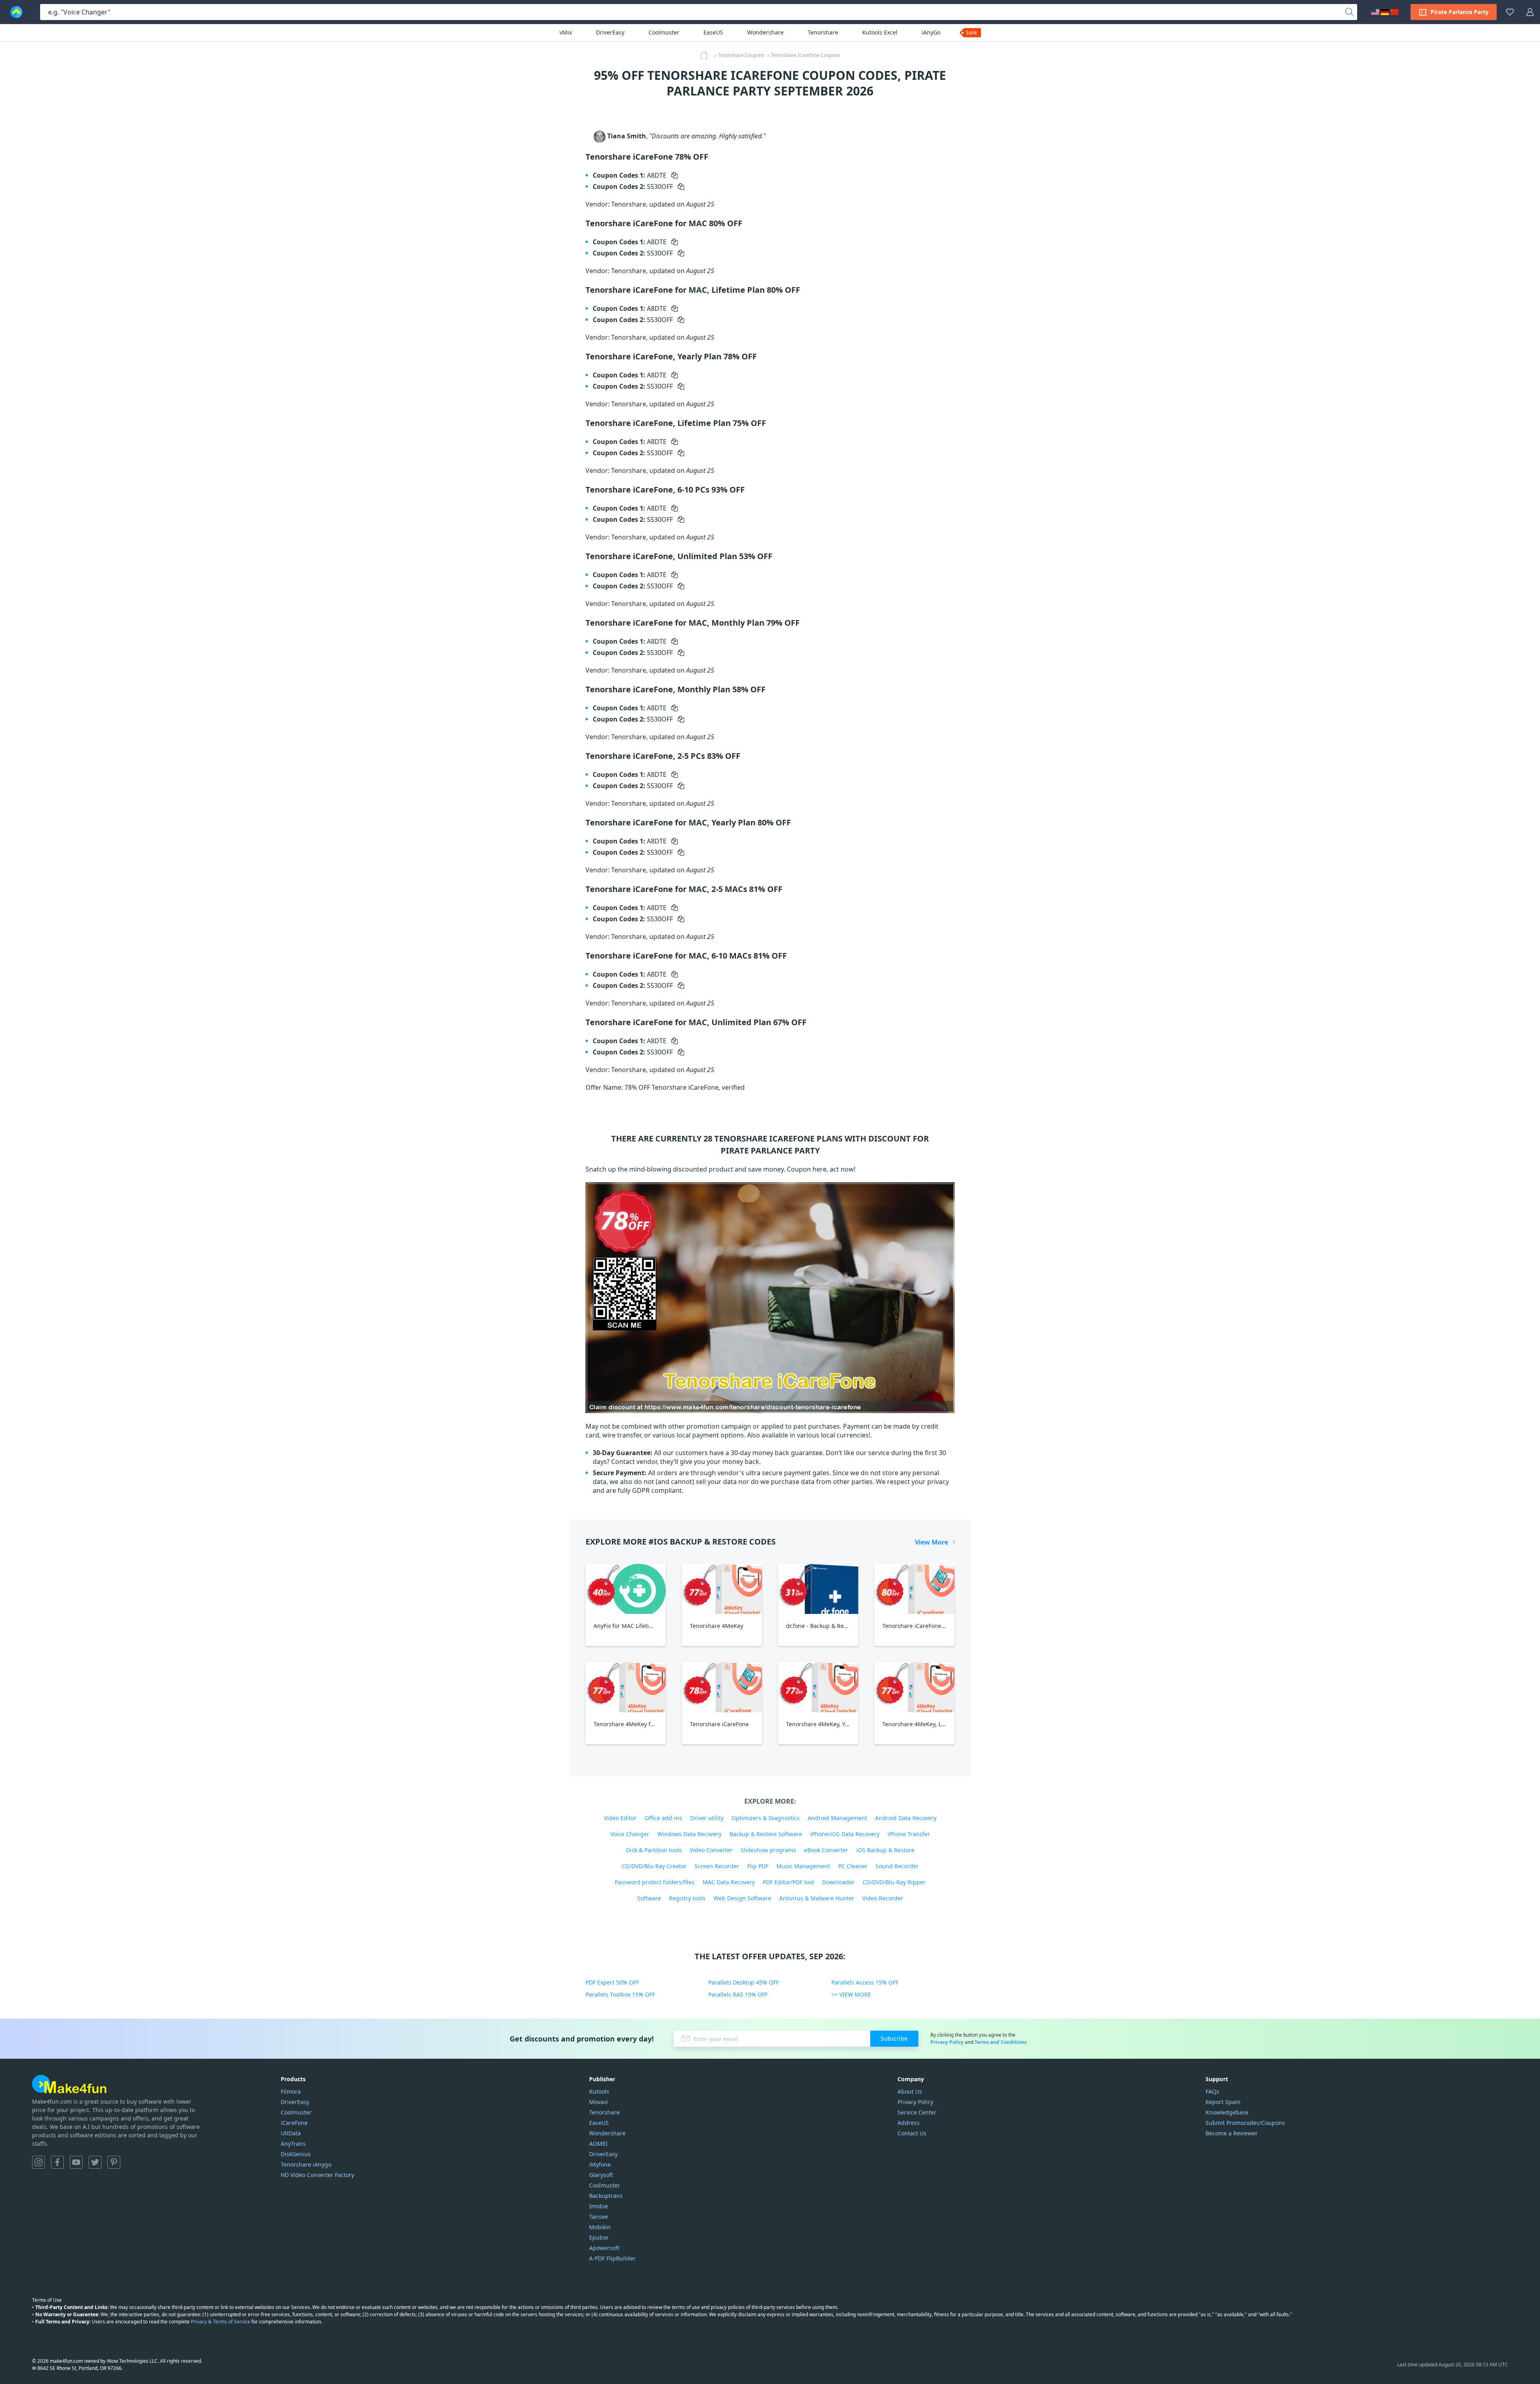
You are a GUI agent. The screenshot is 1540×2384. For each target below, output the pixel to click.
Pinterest (114, 2162)
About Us (910, 2091)
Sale (971, 32)
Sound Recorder (897, 1866)
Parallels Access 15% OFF (865, 1982)
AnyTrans (293, 2144)
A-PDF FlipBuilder (612, 2258)
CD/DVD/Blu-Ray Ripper (894, 1882)
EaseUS (713, 32)
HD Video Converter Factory (317, 2175)
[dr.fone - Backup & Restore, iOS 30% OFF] (818, 1589)
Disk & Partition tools (654, 1850)
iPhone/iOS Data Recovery (845, 1834)
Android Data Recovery (906, 1818)
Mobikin (600, 2227)
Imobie (599, 2206)
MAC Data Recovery (729, 1882)
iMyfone (600, 2164)
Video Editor (620, 1818)
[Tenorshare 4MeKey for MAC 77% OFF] (626, 1687)
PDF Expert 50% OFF (612, 1982)
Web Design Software (742, 1898)
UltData (291, 2133)
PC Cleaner (853, 1866)
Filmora (291, 2091)
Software (649, 1898)
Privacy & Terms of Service (221, 2322)
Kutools (599, 2091)
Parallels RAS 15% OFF (738, 1994)
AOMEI (598, 2144)
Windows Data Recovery (689, 1834)
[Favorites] (1510, 12)
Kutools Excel (880, 32)
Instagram (38, 2162)
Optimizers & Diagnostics (766, 1818)
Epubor (599, 2237)
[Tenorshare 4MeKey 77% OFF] (722, 1589)
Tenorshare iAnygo (306, 2164)
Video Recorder (883, 1898)
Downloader (838, 1882)
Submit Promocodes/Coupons (1245, 2123)
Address (909, 2123)
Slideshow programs (768, 1850)
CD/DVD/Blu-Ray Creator (654, 1866)
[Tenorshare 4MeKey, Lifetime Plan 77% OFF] (914, 1687)
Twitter (95, 2162)
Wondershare (765, 32)
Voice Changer (630, 1834)
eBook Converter (826, 1850)
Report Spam (1223, 2102)
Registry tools (687, 1898)
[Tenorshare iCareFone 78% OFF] (722, 1687)
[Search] (1349, 12)
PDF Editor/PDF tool (788, 1882)
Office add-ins (663, 1818)
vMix (566, 32)
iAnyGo (931, 32)
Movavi (599, 2102)
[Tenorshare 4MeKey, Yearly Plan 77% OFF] (818, 1687)
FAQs (1212, 2091)
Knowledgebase (1227, 2112)
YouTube (76, 2162)
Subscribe (894, 2038)
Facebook (57, 2162)
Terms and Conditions (1001, 2042)
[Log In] (1530, 12)
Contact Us (912, 2133)
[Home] (706, 55)
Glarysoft (601, 2175)
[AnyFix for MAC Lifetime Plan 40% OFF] (626, 1589)
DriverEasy (610, 32)
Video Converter (711, 1850)
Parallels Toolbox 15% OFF (620, 1994)
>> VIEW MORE (851, 1994)
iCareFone (294, 2123)
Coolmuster (664, 32)
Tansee (599, 2217)
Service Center (917, 2112)
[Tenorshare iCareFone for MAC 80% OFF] (914, 1589)
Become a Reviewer (1232, 2133)
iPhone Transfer (909, 1834)
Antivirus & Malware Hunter (817, 1898)
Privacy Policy (947, 2042)
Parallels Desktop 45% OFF (744, 1982)
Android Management (837, 1818)
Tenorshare (823, 32)
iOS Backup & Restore (885, 1850)
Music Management (803, 1866)
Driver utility (707, 1818)
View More (931, 1542)
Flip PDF (758, 1866)
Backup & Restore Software (766, 1834)
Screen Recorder (717, 1866)
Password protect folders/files (655, 1882)
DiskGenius (296, 2154)
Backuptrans (606, 2196)
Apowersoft (604, 2248)
